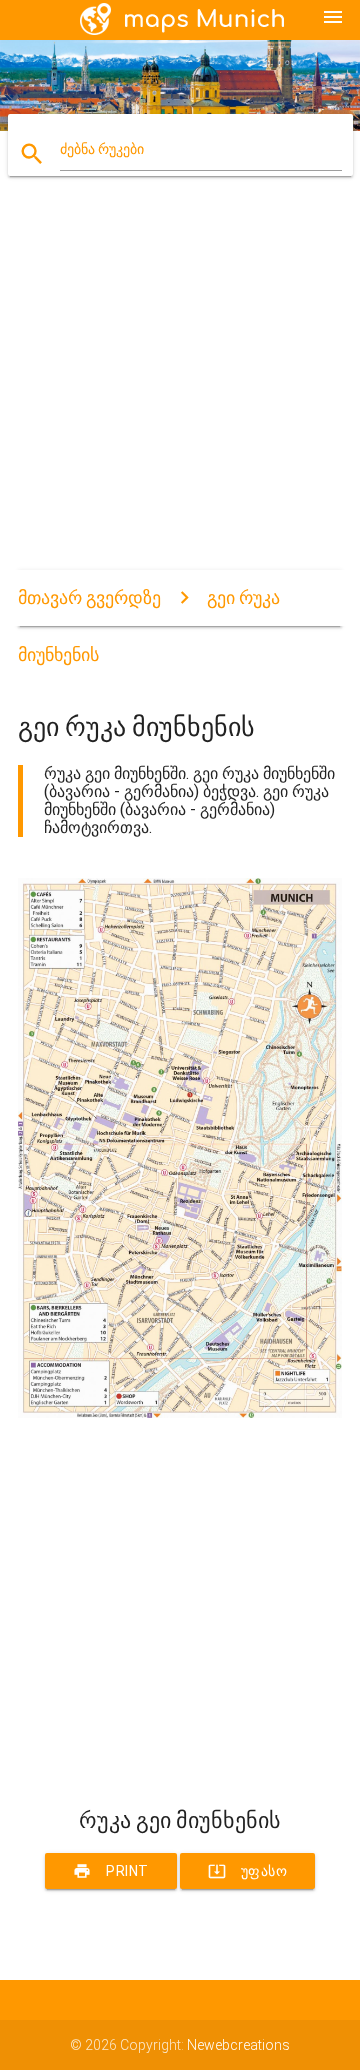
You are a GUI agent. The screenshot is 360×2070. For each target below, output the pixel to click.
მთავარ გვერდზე (89, 597)
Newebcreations (238, 2045)
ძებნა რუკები (102, 149)
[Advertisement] (180, 390)
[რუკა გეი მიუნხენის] (180, 1413)
